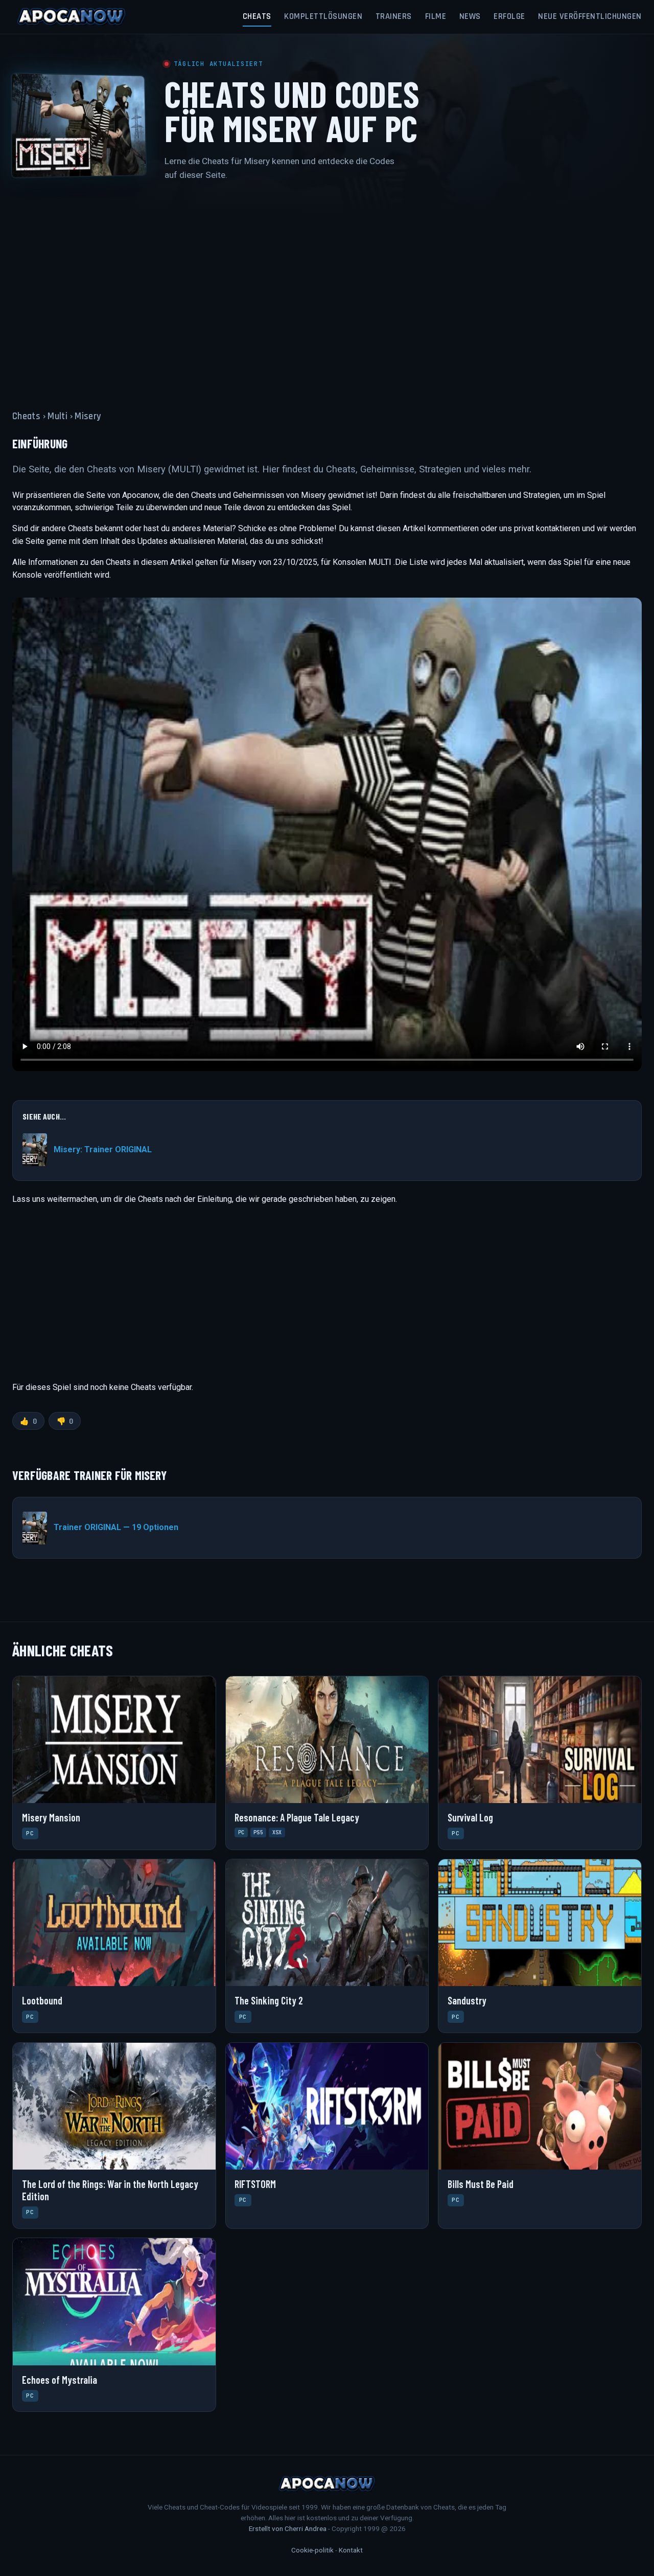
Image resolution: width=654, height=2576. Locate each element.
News (470, 16)
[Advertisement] (327, 289)
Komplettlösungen (323, 16)
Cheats (257, 16)
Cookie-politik (312, 2550)
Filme (436, 16)
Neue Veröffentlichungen (590, 16)
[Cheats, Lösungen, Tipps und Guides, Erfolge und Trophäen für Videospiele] (72, 17)
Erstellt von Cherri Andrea (288, 2528)
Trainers (394, 16)
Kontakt (351, 2550)
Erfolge (509, 16)
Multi (57, 416)
